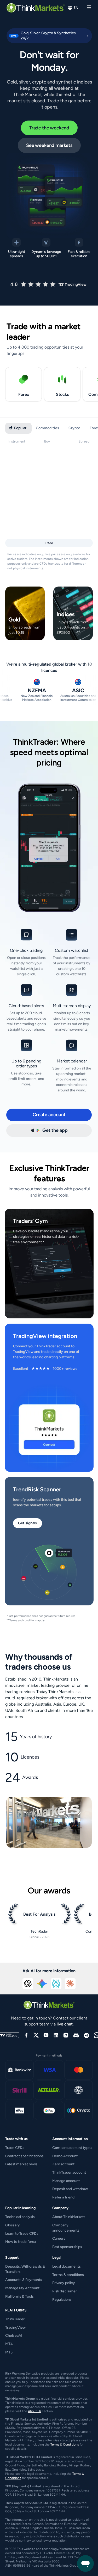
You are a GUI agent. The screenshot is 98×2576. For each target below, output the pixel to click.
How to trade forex (21, 2242)
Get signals (27, 1523)
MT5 (9, 2352)
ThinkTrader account (69, 2172)
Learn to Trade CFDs (22, 2234)
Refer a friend (63, 2197)
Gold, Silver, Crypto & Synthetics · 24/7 (42, 36)
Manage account (66, 2181)
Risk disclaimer (65, 2291)
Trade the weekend (49, 128)
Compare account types (72, 2148)
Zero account (63, 2164)
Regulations (62, 2300)
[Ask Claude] (70, 1984)
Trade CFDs (15, 2148)
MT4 (9, 2344)
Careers (59, 2239)
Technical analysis (20, 2217)
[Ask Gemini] (42, 1984)
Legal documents (67, 2266)
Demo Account (65, 2156)
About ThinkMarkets (69, 2217)
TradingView (15, 2327)
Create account (49, 1115)
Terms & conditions (68, 2275)
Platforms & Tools (19, 2296)
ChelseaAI (14, 2336)
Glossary (13, 2225)
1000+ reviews (65, 1369)
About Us (35, 2411)
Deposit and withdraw (70, 2189)
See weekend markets (49, 145)
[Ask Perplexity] (56, 1984)
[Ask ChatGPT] (28, 1984)
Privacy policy (64, 2283)
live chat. (65, 2024)
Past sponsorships (67, 2247)
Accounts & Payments (24, 2280)
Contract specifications (24, 2156)
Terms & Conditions (65, 2444)
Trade (49, 543)
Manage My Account (22, 2288)
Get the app (55, 1130)
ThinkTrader (15, 2319)
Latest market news (21, 2164)
